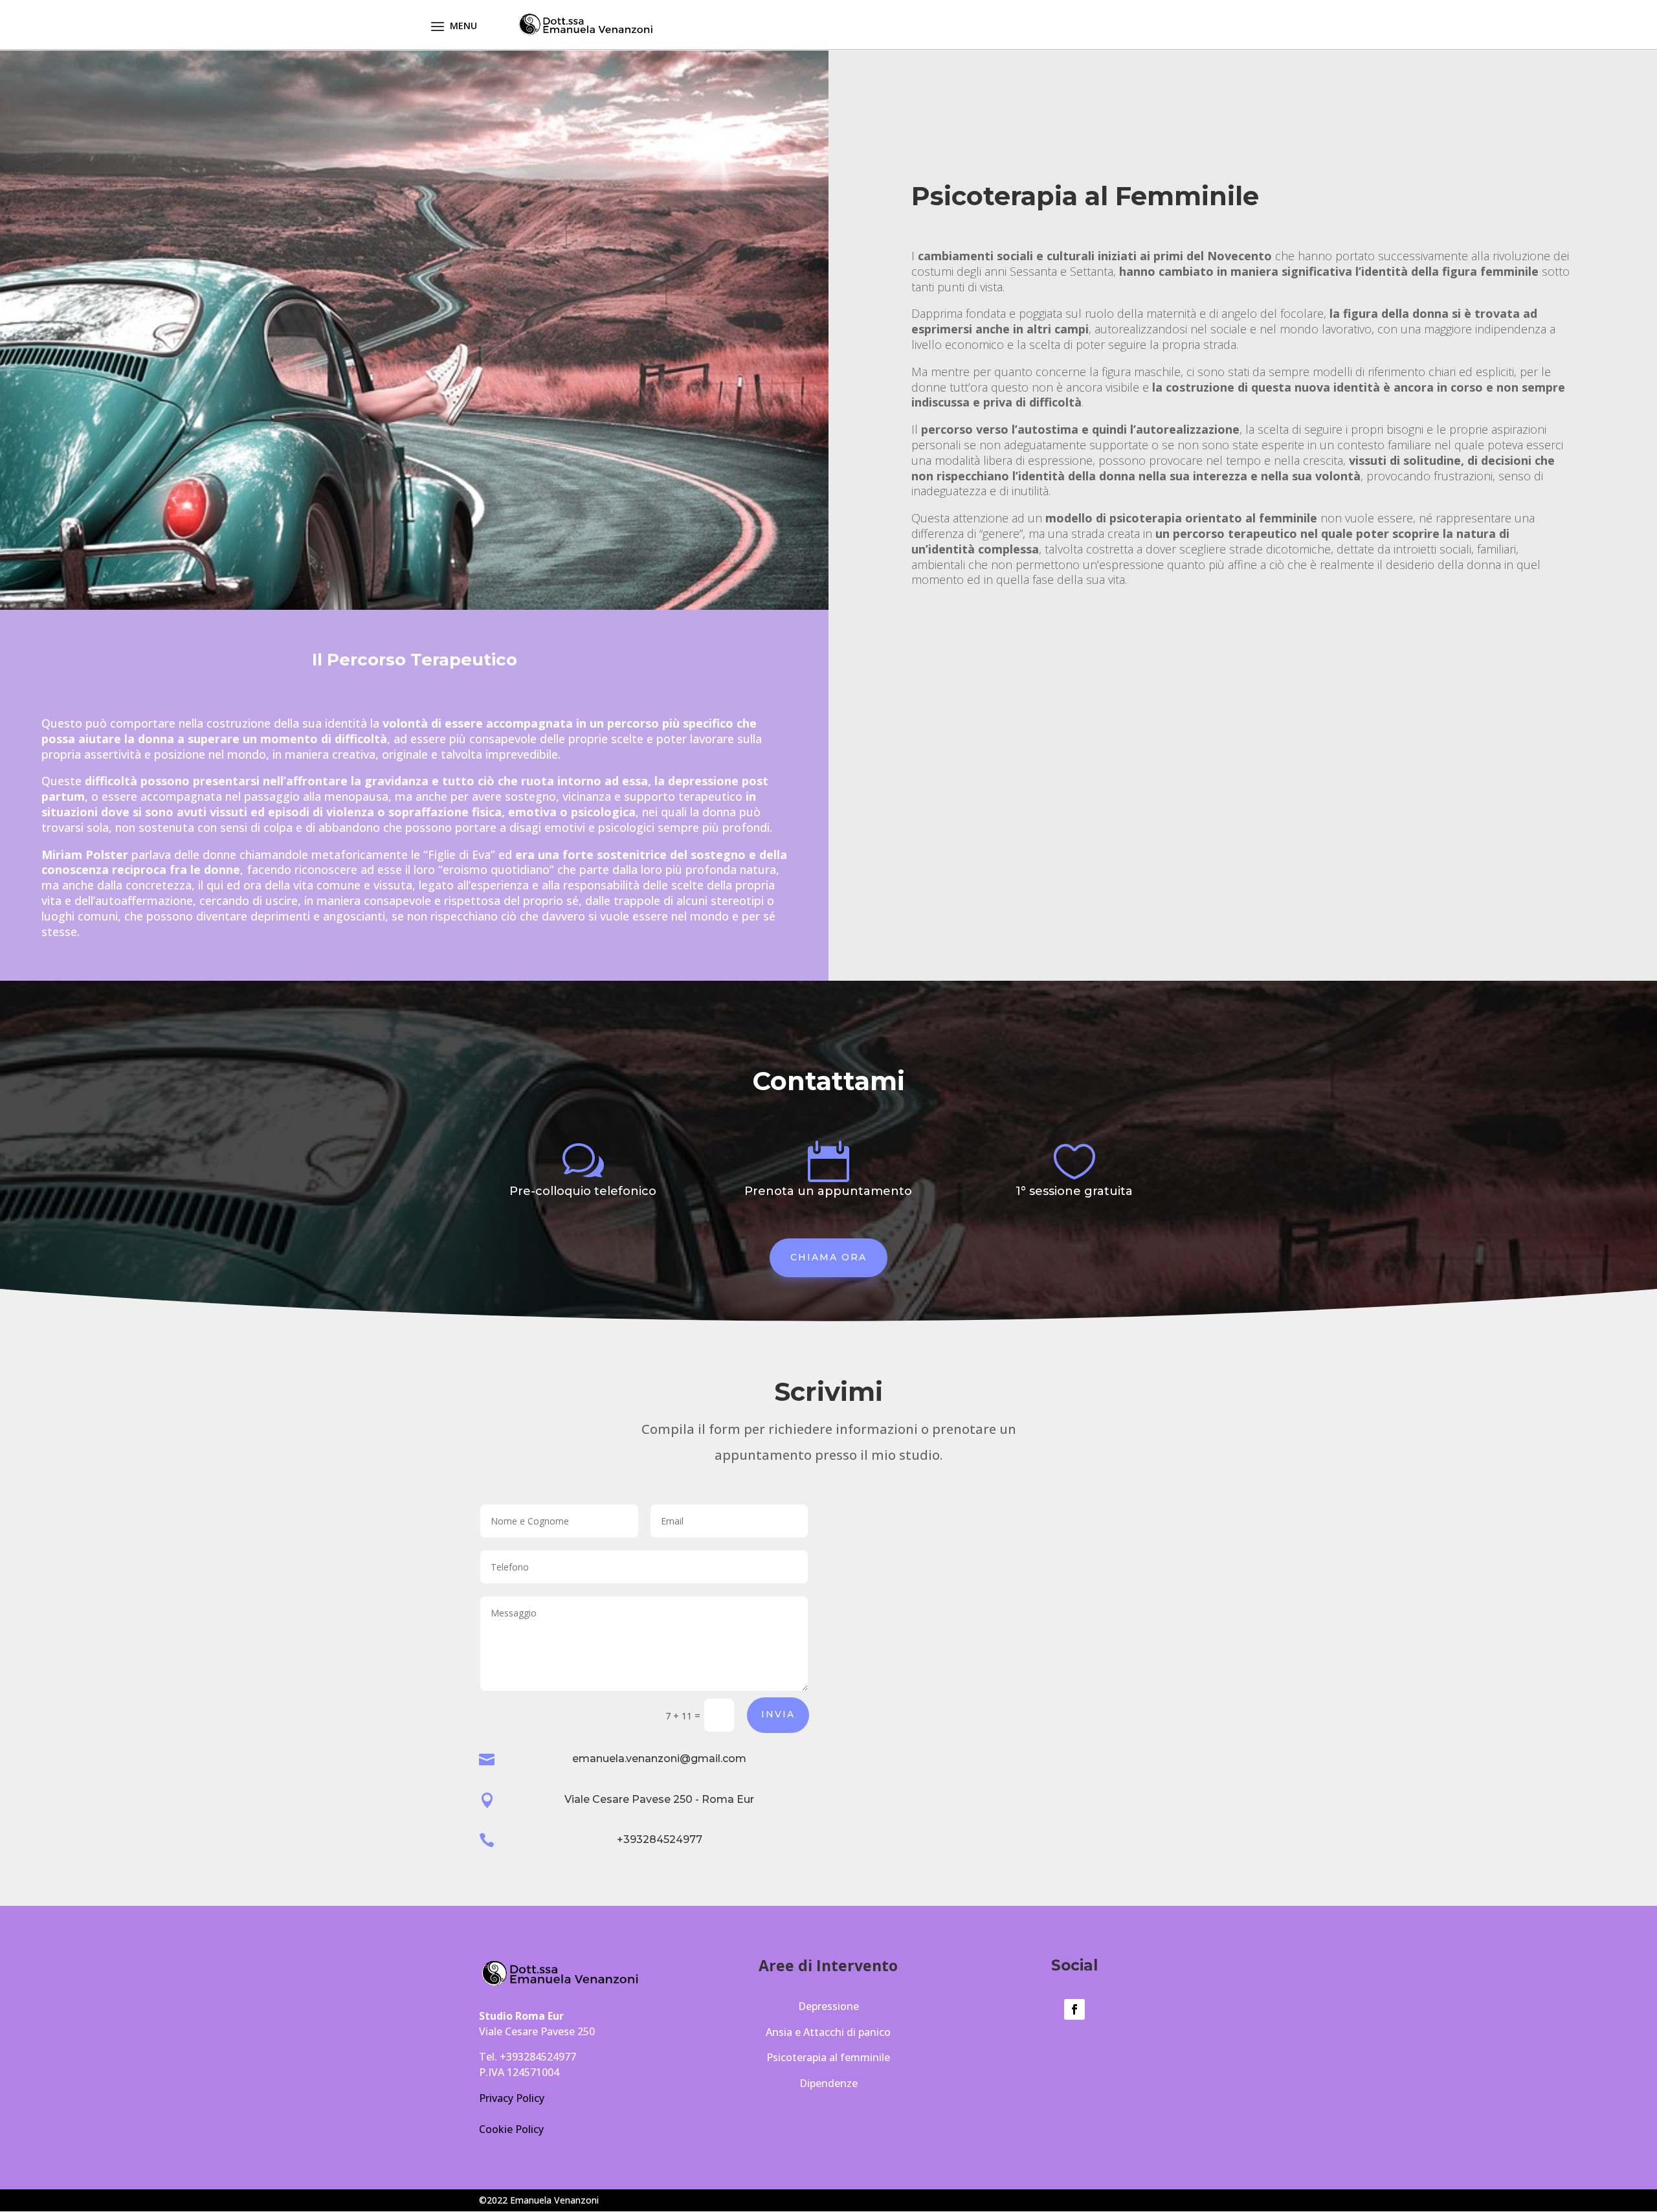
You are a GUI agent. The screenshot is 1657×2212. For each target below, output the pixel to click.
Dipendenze (828, 2083)
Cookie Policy (511, 2129)
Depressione (828, 2006)
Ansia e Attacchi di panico (828, 2032)
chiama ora (828, 1257)
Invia (778, 1714)
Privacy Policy (512, 2098)
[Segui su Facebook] (1074, 2009)
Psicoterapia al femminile (828, 2057)
